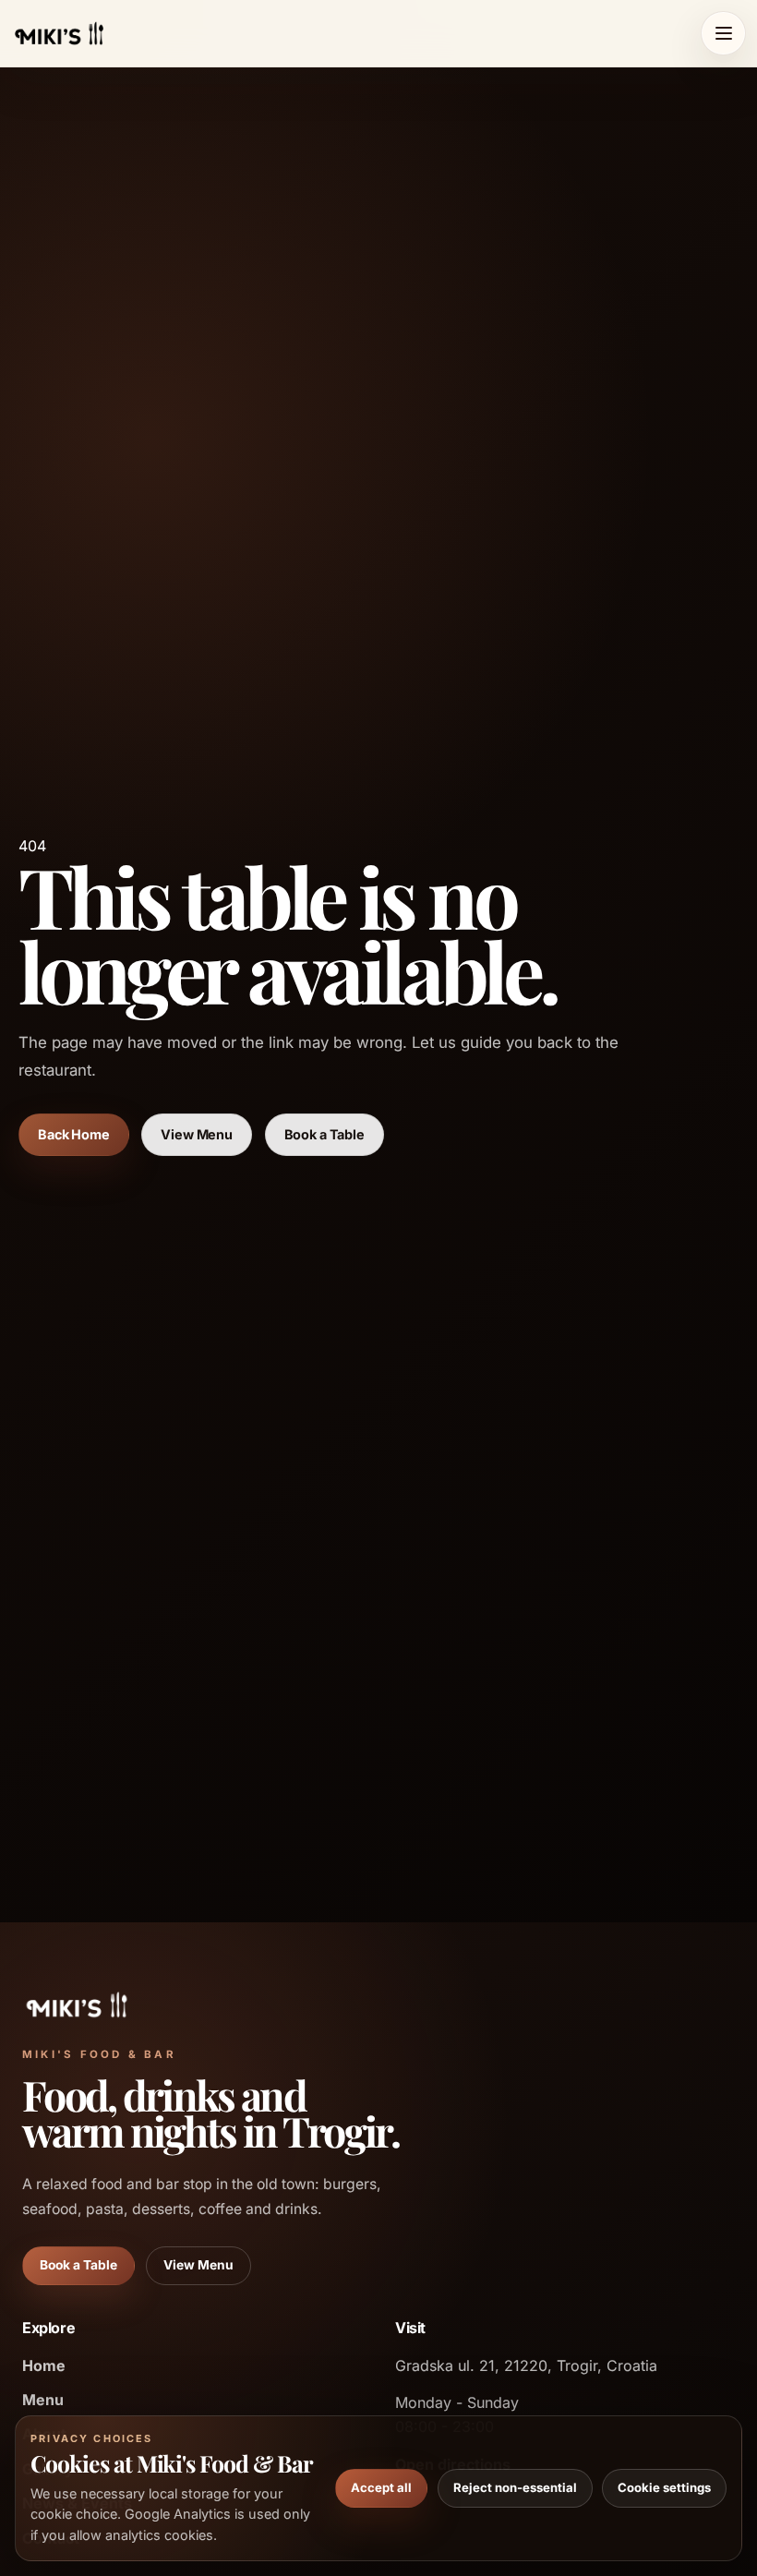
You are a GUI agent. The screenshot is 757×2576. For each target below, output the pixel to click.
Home (44, 2365)
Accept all (381, 2487)
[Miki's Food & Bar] (59, 33)
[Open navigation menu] (723, 34)
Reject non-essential (515, 2487)
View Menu (197, 1134)
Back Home (74, 1134)
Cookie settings (664, 2487)
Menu (43, 2400)
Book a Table (324, 1134)
